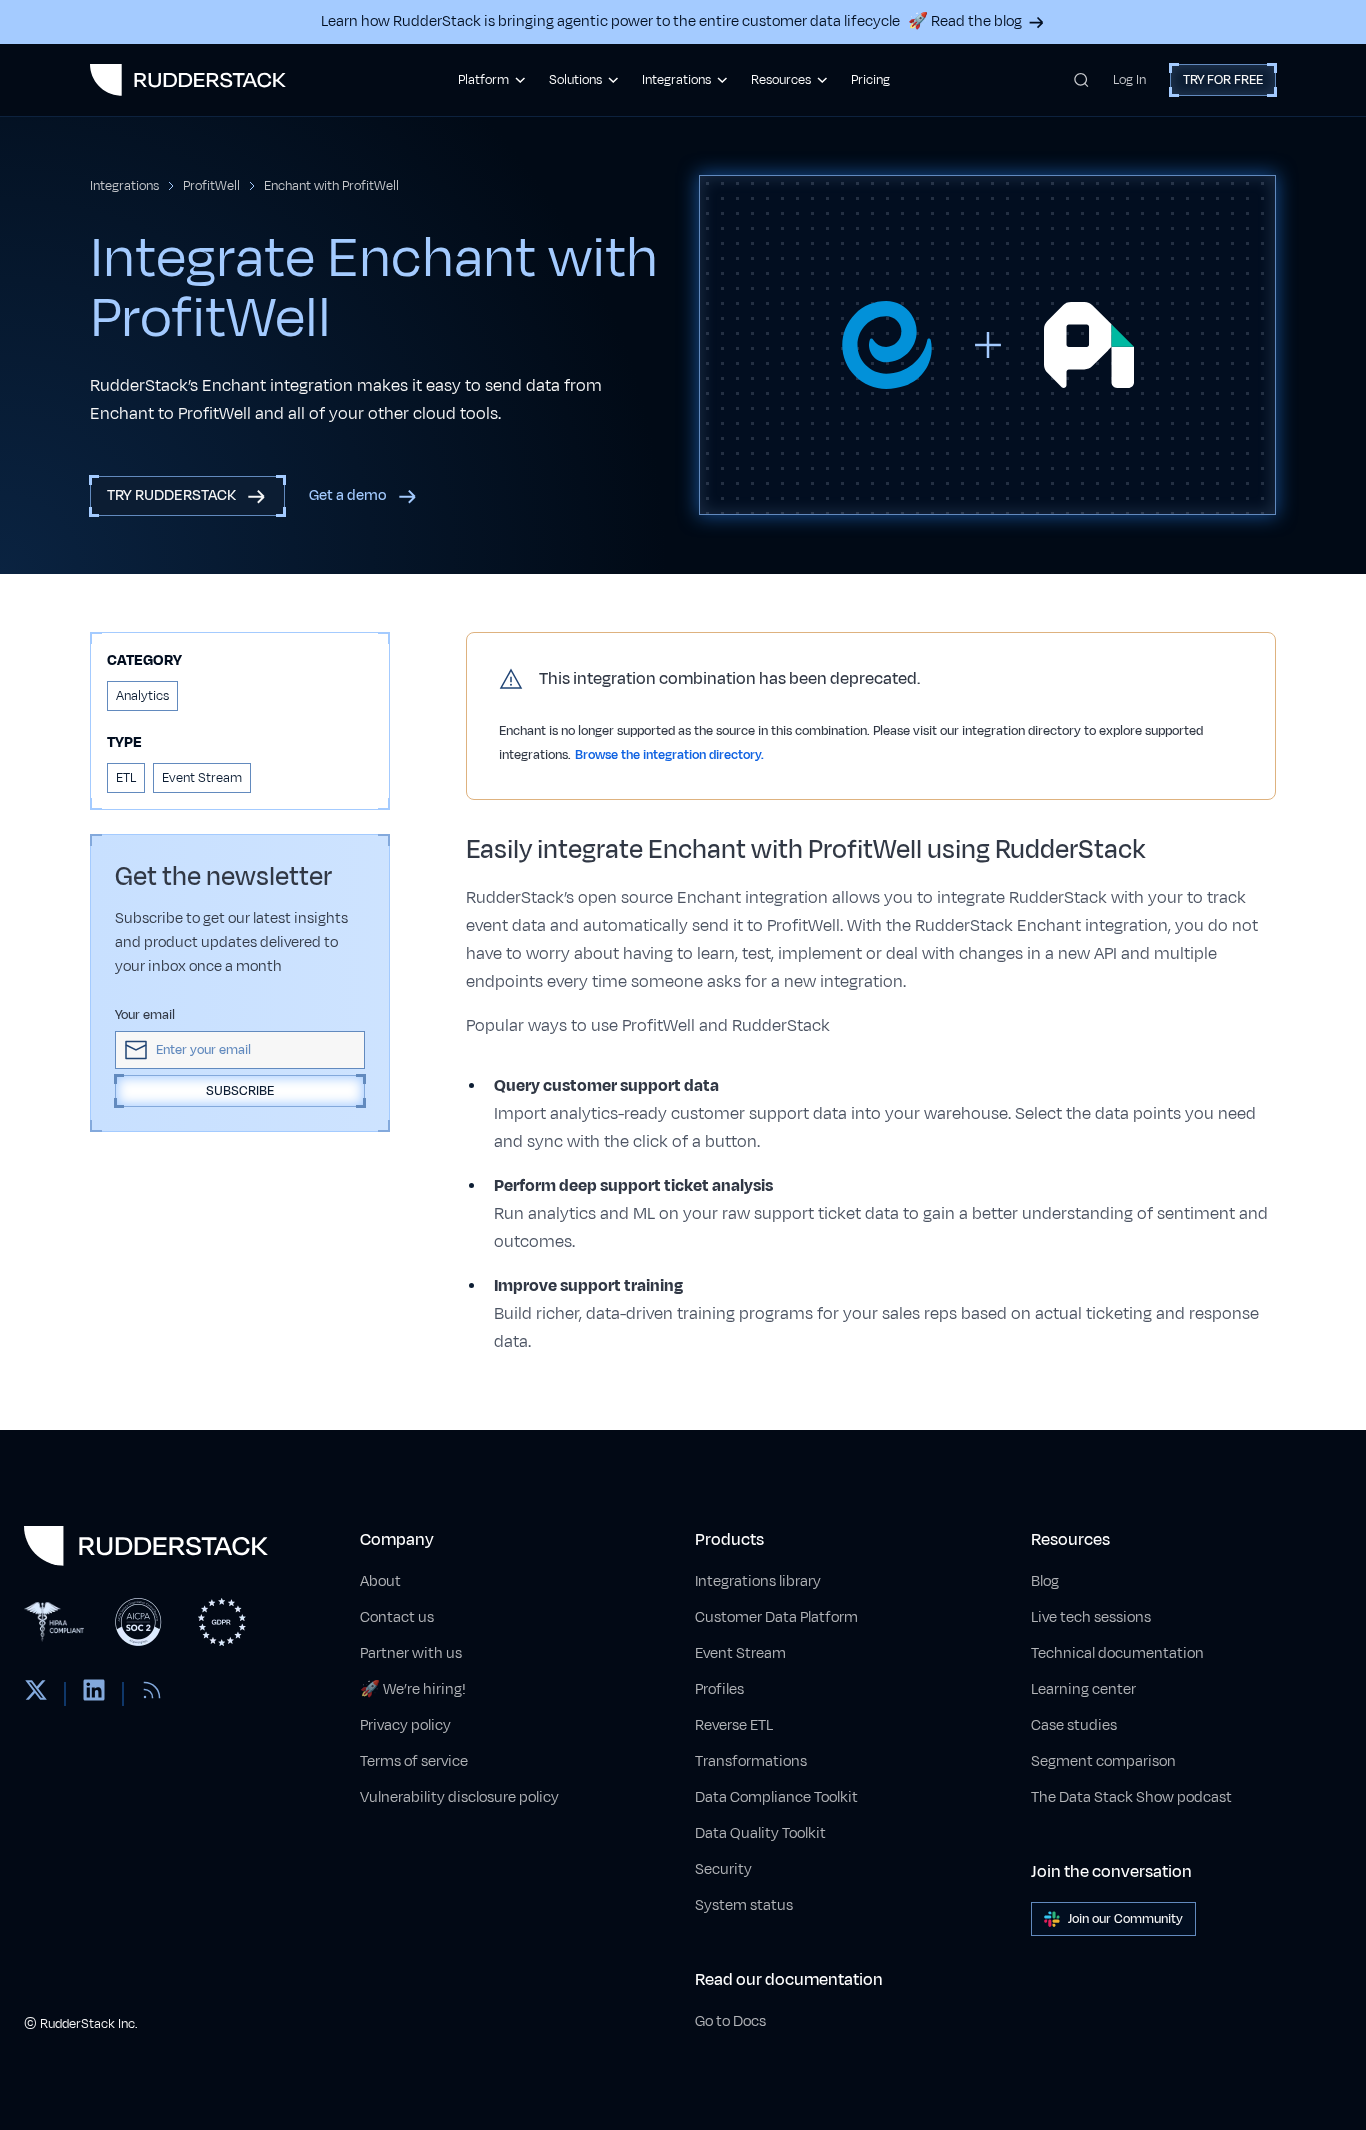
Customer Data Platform (776, 1617)
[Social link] (36, 1694)
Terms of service (414, 1761)
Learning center (1083, 1689)
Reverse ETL (734, 1725)
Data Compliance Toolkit (776, 1797)
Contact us (397, 1617)
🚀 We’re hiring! (413, 1689)
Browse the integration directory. (669, 755)
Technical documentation (1117, 1653)
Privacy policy (405, 1725)
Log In (1129, 80)
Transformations (751, 1761)
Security (723, 1869)
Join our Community (1125, 1919)
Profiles (719, 1689)
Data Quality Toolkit (760, 1833)
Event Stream (740, 1653)
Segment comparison (1103, 1761)
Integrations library (758, 1581)
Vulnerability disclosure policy (459, 1797)
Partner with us (411, 1653)
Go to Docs (730, 2021)
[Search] (1081, 80)
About (380, 1581)
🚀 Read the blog (965, 21)
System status (744, 1905)
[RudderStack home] (188, 80)
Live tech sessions (1091, 1617)
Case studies (1074, 1725)
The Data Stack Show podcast (1131, 1797)
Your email (145, 1015)
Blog (1045, 1581)
